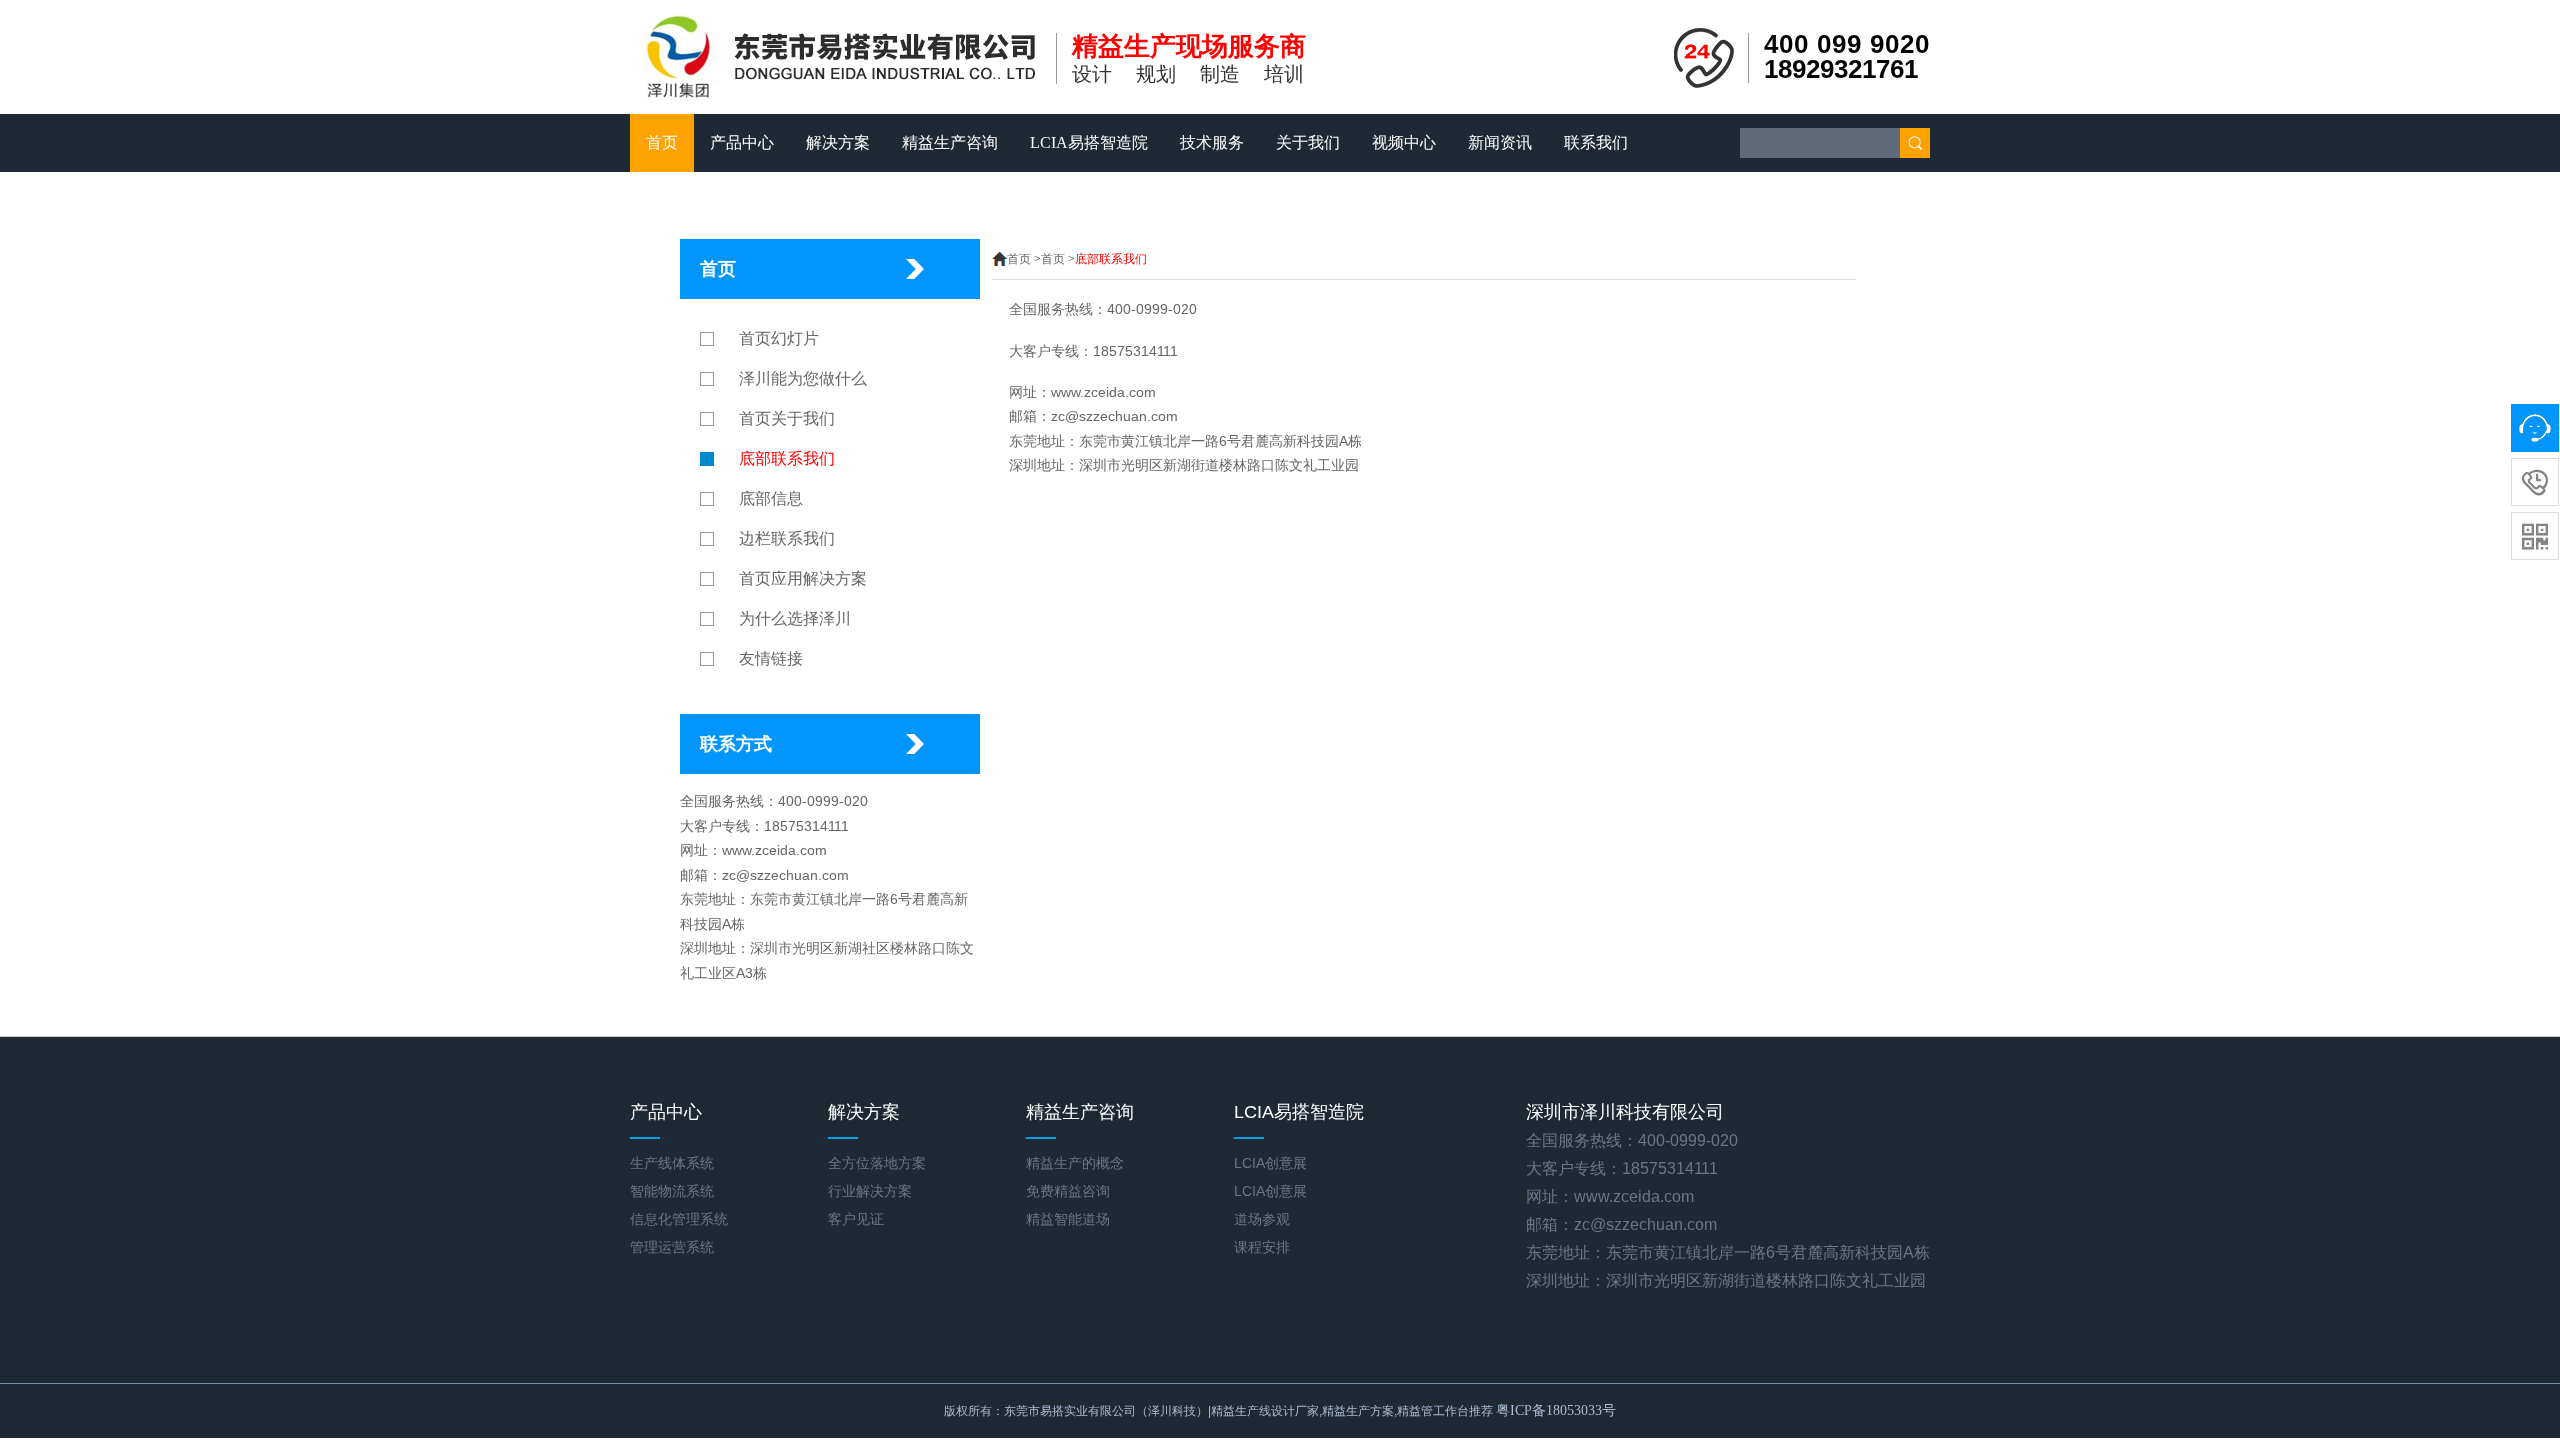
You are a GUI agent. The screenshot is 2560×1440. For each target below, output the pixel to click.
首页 (662, 142)
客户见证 (856, 1219)
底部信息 (771, 498)
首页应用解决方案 (803, 578)
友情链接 (771, 658)
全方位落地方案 (877, 1163)
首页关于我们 (787, 418)
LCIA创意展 (1270, 1163)
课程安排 (1262, 1247)
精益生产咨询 (950, 142)
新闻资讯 (1500, 142)
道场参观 (1262, 1219)
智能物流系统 (672, 1191)
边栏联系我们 (787, 538)
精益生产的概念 (1075, 1163)
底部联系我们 (787, 458)
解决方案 (838, 142)
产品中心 (742, 142)
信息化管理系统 (679, 1219)
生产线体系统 (672, 1163)
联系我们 (1596, 142)
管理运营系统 (672, 1247)
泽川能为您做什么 (803, 378)
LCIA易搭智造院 (1089, 142)
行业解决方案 (870, 1191)
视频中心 (1404, 142)
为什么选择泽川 (795, 618)
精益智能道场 (1068, 1219)
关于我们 (1308, 142)
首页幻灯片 (779, 338)
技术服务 (1212, 142)
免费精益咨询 (1068, 1191)
